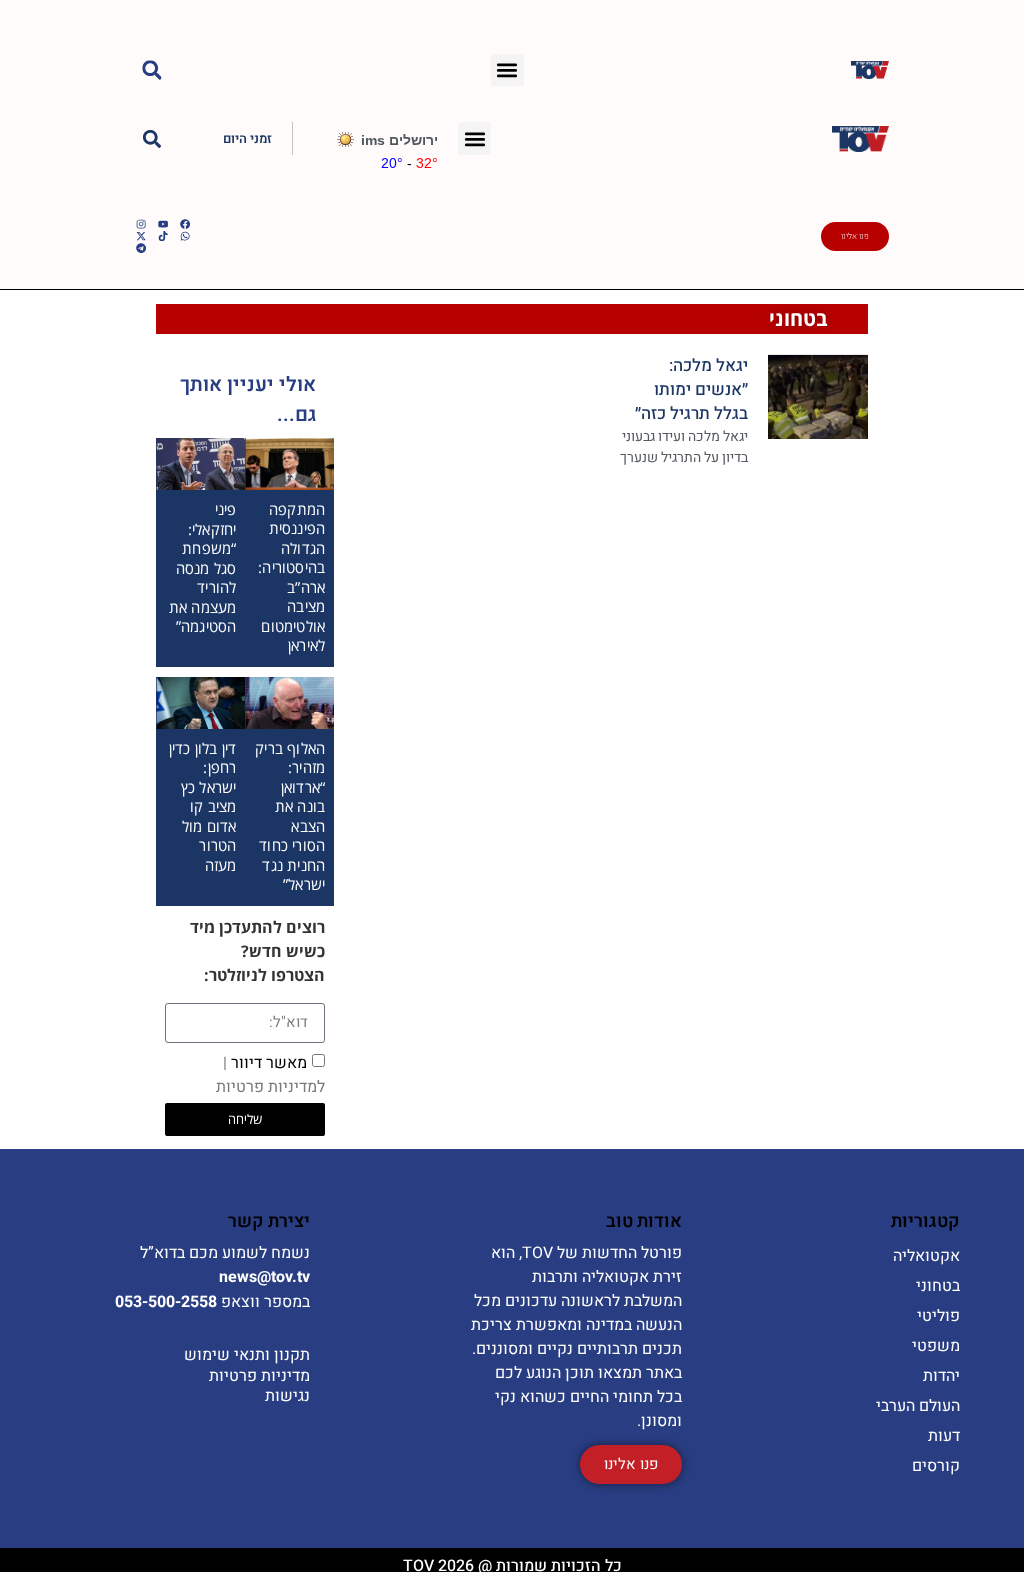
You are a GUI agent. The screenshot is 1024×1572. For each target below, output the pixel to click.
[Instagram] (141, 224)
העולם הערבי (918, 1406)
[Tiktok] (163, 236)
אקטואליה (926, 1256)
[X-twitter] (141, 236)
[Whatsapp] (185, 236)
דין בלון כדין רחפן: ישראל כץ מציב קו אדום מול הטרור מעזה (203, 806)
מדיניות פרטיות (259, 1376)
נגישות (287, 1396)
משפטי (936, 1346)
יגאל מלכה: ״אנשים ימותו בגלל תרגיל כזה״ (691, 389)
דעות (944, 1436)
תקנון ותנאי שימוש (247, 1355)
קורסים (936, 1466)
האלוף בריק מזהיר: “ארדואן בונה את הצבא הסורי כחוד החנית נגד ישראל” (290, 816)
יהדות (941, 1376)
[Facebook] (185, 224)
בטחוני (798, 318)
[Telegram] (141, 248)
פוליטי (938, 1316)
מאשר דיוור (270, 1074)
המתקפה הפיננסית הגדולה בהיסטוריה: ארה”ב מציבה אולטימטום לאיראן (291, 577)
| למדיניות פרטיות (270, 1074)
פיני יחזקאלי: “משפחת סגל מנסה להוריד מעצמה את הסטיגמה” (203, 567)
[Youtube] (163, 224)
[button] (507, 70)
